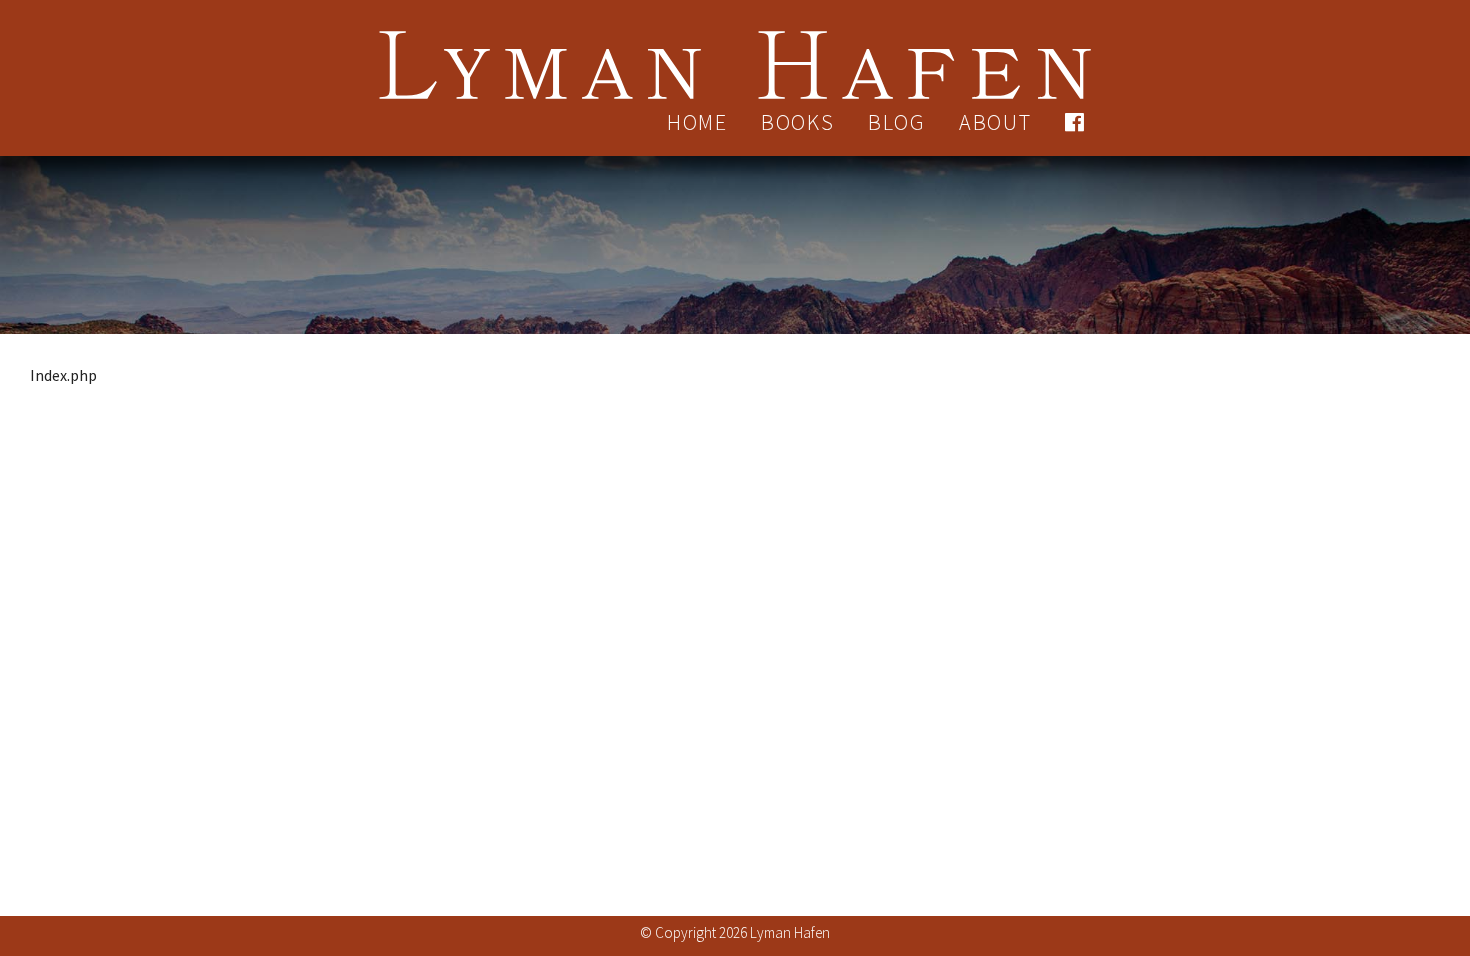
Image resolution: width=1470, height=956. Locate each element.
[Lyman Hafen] (735, 52)
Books (798, 122)
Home (697, 122)
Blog (897, 122)
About (995, 122)
